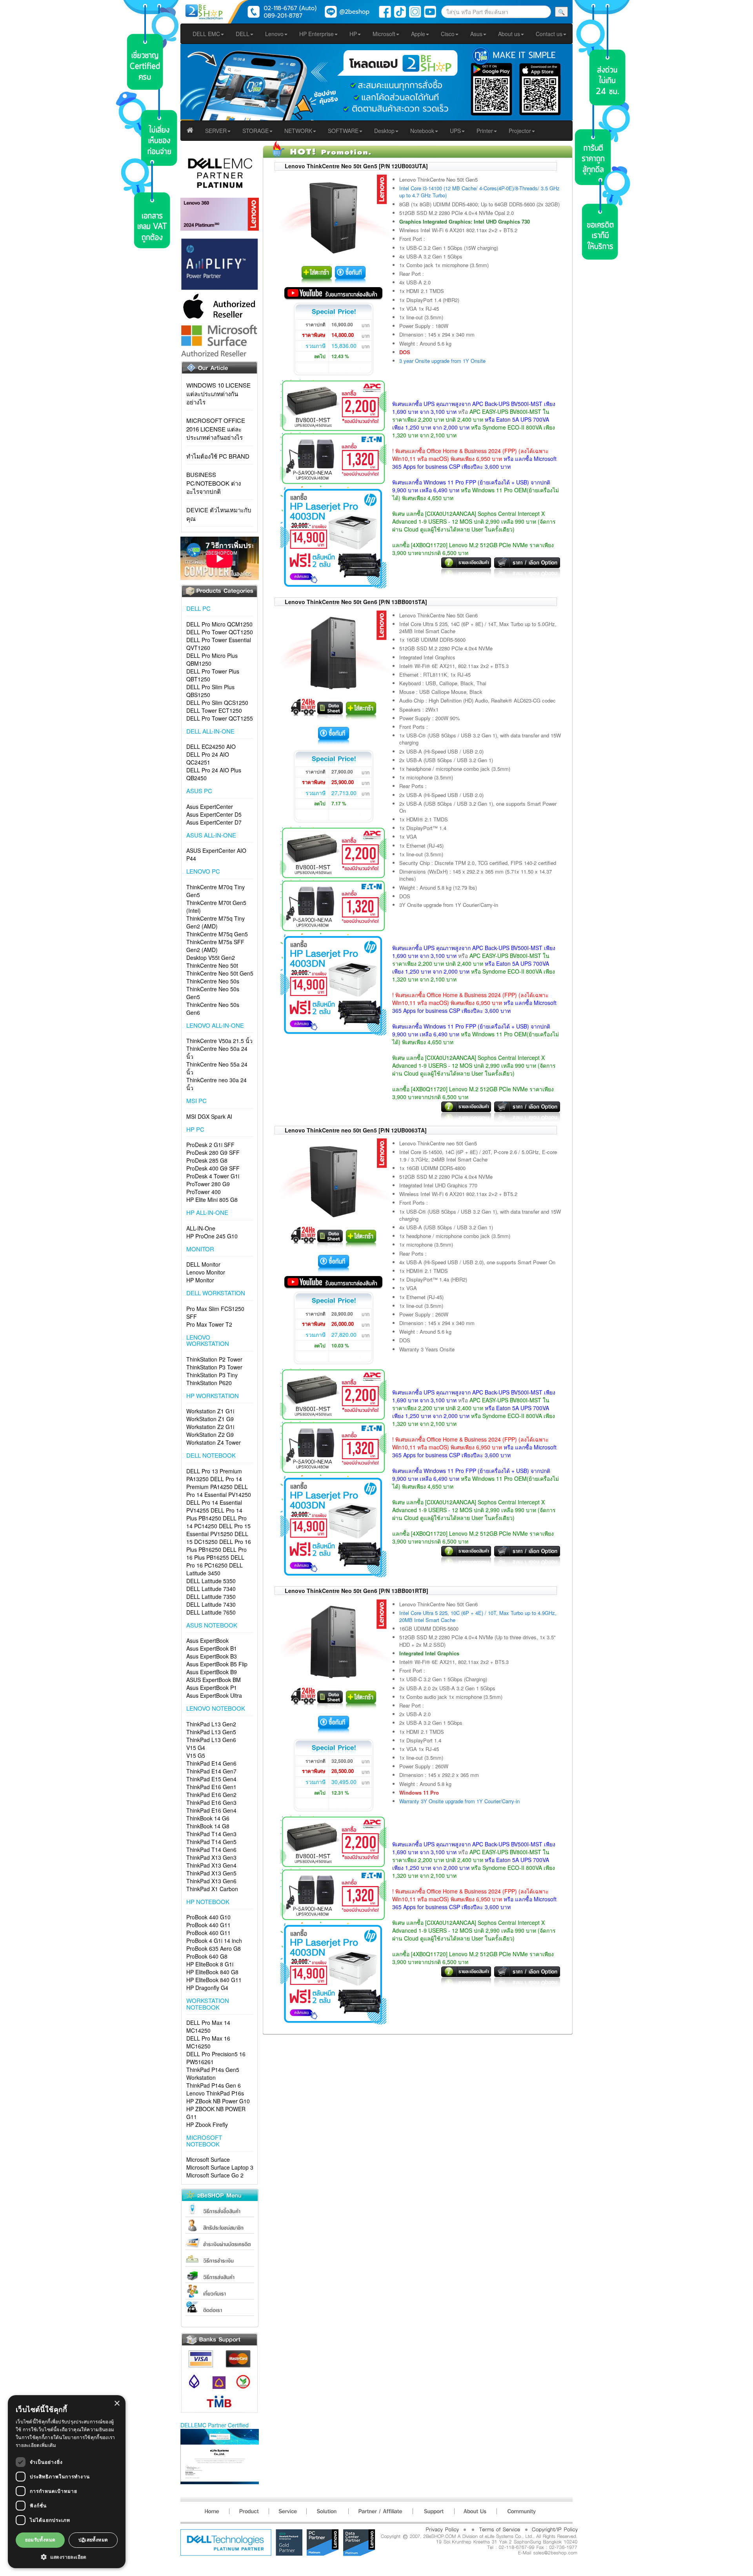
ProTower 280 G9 (208, 1184)
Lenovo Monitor (206, 1272)
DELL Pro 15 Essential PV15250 (218, 1530)
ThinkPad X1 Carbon (212, 1889)
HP (353, 34)
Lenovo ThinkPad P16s (215, 2093)
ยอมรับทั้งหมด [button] (40, 2540)
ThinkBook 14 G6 (208, 1818)
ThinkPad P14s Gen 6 (214, 2085)
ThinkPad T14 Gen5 (211, 1842)
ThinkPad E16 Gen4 (211, 1810)
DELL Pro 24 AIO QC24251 (208, 758)
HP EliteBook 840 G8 (212, 1972)
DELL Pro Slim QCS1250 (217, 703)
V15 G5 (196, 1755)
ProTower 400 (204, 1192)
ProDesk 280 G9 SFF (213, 1152)
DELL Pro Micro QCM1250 (219, 624)
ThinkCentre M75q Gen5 (217, 934)
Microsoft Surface (208, 2159)
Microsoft (384, 34)
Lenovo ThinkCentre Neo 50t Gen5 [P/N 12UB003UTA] (356, 166)
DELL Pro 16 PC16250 (215, 1561)
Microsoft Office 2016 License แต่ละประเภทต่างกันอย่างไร (216, 429)
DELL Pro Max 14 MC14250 (208, 2026)
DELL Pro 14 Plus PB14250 (214, 1514)
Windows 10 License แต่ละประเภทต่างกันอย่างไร (218, 393)
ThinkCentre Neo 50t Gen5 (220, 973)
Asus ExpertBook (207, 1640)
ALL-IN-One (201, 1228)
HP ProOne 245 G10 (212, 1236)
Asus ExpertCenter (210, 806)
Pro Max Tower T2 (209, 1324)
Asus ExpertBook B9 (212, 1672)
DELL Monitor (203, 1264)
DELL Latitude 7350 (211, 1597)
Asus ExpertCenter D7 (214, 822)
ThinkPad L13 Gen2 (211, 1724)
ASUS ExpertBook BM (214, 1680)
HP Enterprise (316, 34)
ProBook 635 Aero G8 (214, 1948)
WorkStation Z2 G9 (210, 1435)
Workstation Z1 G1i (210, 1411)
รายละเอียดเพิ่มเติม (36, 2445)
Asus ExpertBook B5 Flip (217, 1664)
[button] (67, 2557)
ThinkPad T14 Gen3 (211, 1834)
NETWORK (298, 131)
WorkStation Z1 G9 (210, 1419)
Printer (485, 131)
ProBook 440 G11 (208, 1925)
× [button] (117, 2404)
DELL (243, 34)
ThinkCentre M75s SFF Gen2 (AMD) (215, 946)
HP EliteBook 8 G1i (210, 1964)
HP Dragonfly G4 (207, 1988)
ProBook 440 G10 (208, 1917)
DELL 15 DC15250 (217, 1538)
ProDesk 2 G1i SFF (210, 1145)
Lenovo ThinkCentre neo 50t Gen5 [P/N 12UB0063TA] (356, 1130)
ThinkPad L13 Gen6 (211, 1740)
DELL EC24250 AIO (211, 746)
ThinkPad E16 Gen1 (211, 1787)
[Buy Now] (350, 274)
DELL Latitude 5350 (211, 1581)
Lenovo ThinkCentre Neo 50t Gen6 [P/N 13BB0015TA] (356, 602)
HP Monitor (200, 1280)
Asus (476, 34)
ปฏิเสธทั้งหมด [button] (93, 2540)
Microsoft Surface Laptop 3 (220, 2167)
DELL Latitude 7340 (211, 1589)
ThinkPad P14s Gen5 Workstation (213, 2074)
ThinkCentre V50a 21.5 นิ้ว (219, 1041)
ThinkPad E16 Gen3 (211, 1802)
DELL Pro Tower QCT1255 (220, 718)
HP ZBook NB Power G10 (218, 2101)
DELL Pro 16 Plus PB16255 (216, 1553)
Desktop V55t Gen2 (211, 958)
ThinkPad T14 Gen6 (211, 1850)
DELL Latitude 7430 (211, 1604)
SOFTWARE (343, 131)
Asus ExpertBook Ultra (214, 1695)
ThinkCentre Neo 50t (212, 965)
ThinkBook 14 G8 (208, 1826)
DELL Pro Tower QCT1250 (220, 632)
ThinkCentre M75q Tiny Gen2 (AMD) (216, 922)
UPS (455, 131)
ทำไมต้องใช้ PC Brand (218, 456)
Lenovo (274, 34)
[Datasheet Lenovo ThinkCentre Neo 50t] (330, 709)
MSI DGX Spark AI (209, 1116)
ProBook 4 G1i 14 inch (214, 1941)
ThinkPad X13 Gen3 (211, 1857)
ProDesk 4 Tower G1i (213, 1176)
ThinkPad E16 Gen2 (211, 1795)
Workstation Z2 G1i (210, 1427)
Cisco (448, 34)
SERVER (216, 131)
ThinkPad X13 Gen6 (211, 1881)
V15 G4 (196, 1748)
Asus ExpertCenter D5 (214, 814)
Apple (418, 34)
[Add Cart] (317, 274)
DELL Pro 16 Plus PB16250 (219, 1546)
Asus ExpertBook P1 (212, 1688)
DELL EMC (206, 34)
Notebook (422, 131)
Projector (520, 131)
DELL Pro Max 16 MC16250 (208, 2042)
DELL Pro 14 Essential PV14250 (219, 1491)
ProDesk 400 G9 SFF (213, 1168)
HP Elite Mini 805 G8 (212, 1200)
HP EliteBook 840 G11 (214, 1980)
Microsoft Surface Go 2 (215, 2175)
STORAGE (256, 131)
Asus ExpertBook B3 (212, 1656)
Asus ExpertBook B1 (212, 1648)
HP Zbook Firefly (207, 2125)
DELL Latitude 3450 (215, 1569)
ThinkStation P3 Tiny (212, 1375)
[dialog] (67, 2482)
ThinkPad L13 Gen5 (211, 1732)
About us (509, 34)
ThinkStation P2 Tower (214, 1359)
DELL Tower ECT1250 (214, 710)
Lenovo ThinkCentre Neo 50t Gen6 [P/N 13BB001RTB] (356, 1591)
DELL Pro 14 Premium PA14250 (214, 1483)
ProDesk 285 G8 (207, 1160)
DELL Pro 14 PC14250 (216, 1522)
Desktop (384, 131)
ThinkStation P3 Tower (214, 1367)
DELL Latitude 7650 (211, 1612)
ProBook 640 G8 (207, 1956)
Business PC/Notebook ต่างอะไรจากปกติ (214, 483)
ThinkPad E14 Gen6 (211, 1763)
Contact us (549, 34)
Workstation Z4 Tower (214, 1442)
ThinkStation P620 (209, 1383)
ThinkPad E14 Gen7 (211, 1771)
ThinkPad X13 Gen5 (211, 1873)
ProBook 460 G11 (208, 1933)
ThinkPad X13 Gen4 (211, 1865)
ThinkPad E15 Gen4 (211, 1779)
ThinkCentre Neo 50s (213, 981)
